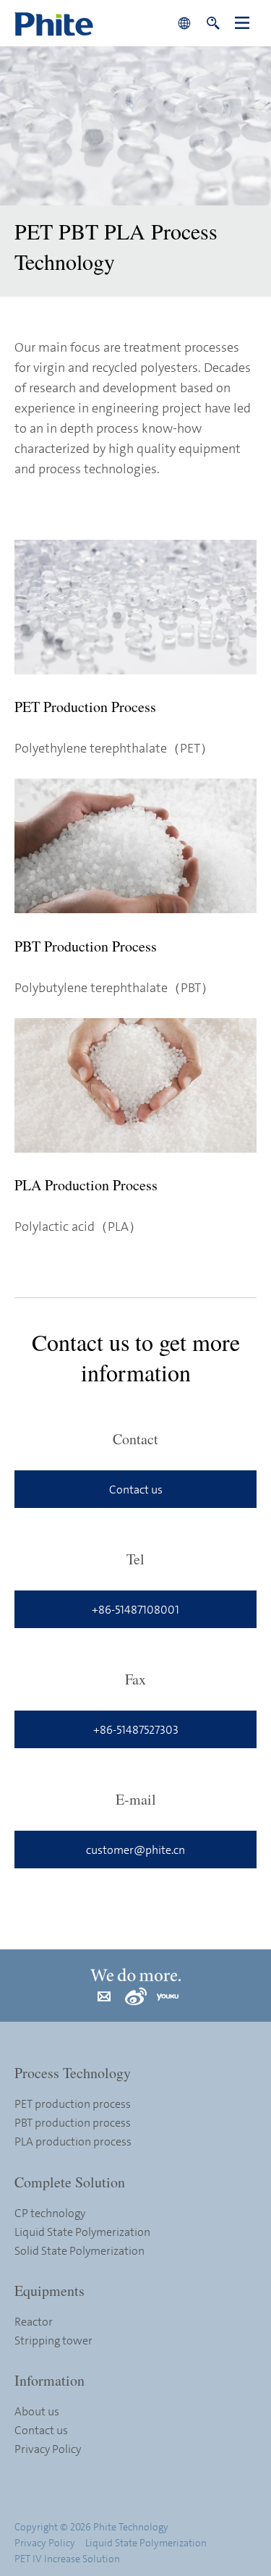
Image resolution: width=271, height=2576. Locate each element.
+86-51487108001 (135, 1609)
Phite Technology (92, 23)
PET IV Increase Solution (67, 2558)
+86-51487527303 (136, 1729)
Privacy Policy (48, 2449)
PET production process (73, 2103)
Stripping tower (53, 2340)
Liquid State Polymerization (82, 2232)
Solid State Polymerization (79, 2250)
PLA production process (73, 2141)
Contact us (136, 1489)
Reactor (34, 2321)
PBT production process (73, 2122)
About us (37, 2411)
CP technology (50, 2213)
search (213, 23)
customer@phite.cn (135, 1850)
